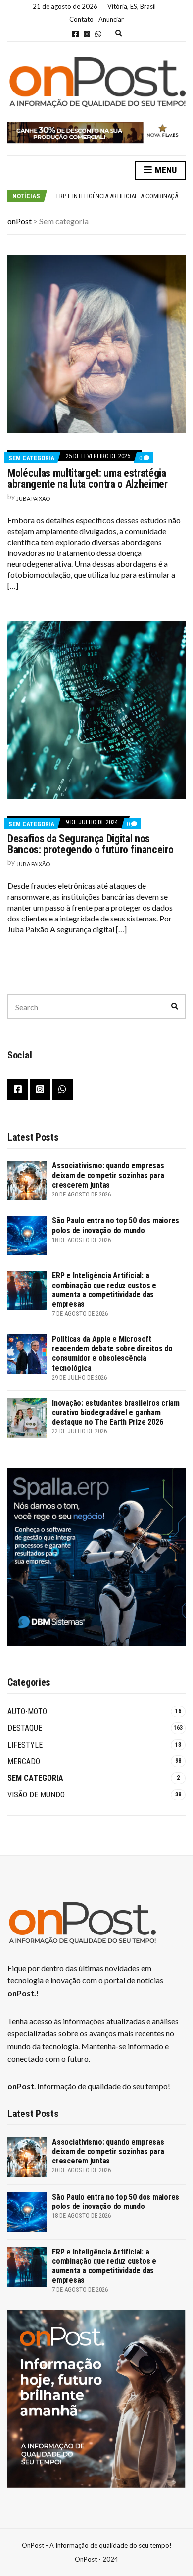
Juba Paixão (33, 498)
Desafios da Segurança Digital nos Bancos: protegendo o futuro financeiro (90, 844)
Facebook (75, 34)
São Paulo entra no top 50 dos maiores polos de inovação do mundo (116, 1225)
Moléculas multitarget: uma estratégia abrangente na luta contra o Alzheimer (88, 479)
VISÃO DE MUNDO (36, 1795)
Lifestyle (25, 1745)
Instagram (87, 34)
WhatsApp (98, 34)
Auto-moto (27, 1712)
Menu (165, 170)
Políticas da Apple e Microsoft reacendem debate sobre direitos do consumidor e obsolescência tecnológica (112, 1354)
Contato (81, 19)
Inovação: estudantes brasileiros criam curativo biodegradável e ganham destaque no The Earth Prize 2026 (116, 1412)
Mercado (24, 1762)
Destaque (25, 1728)
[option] (121, 196)
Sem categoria (31, 458)
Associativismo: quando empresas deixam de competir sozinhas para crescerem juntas (108, 1175)
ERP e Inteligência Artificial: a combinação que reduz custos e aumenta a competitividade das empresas (104, 1290)
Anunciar (111, 19)
